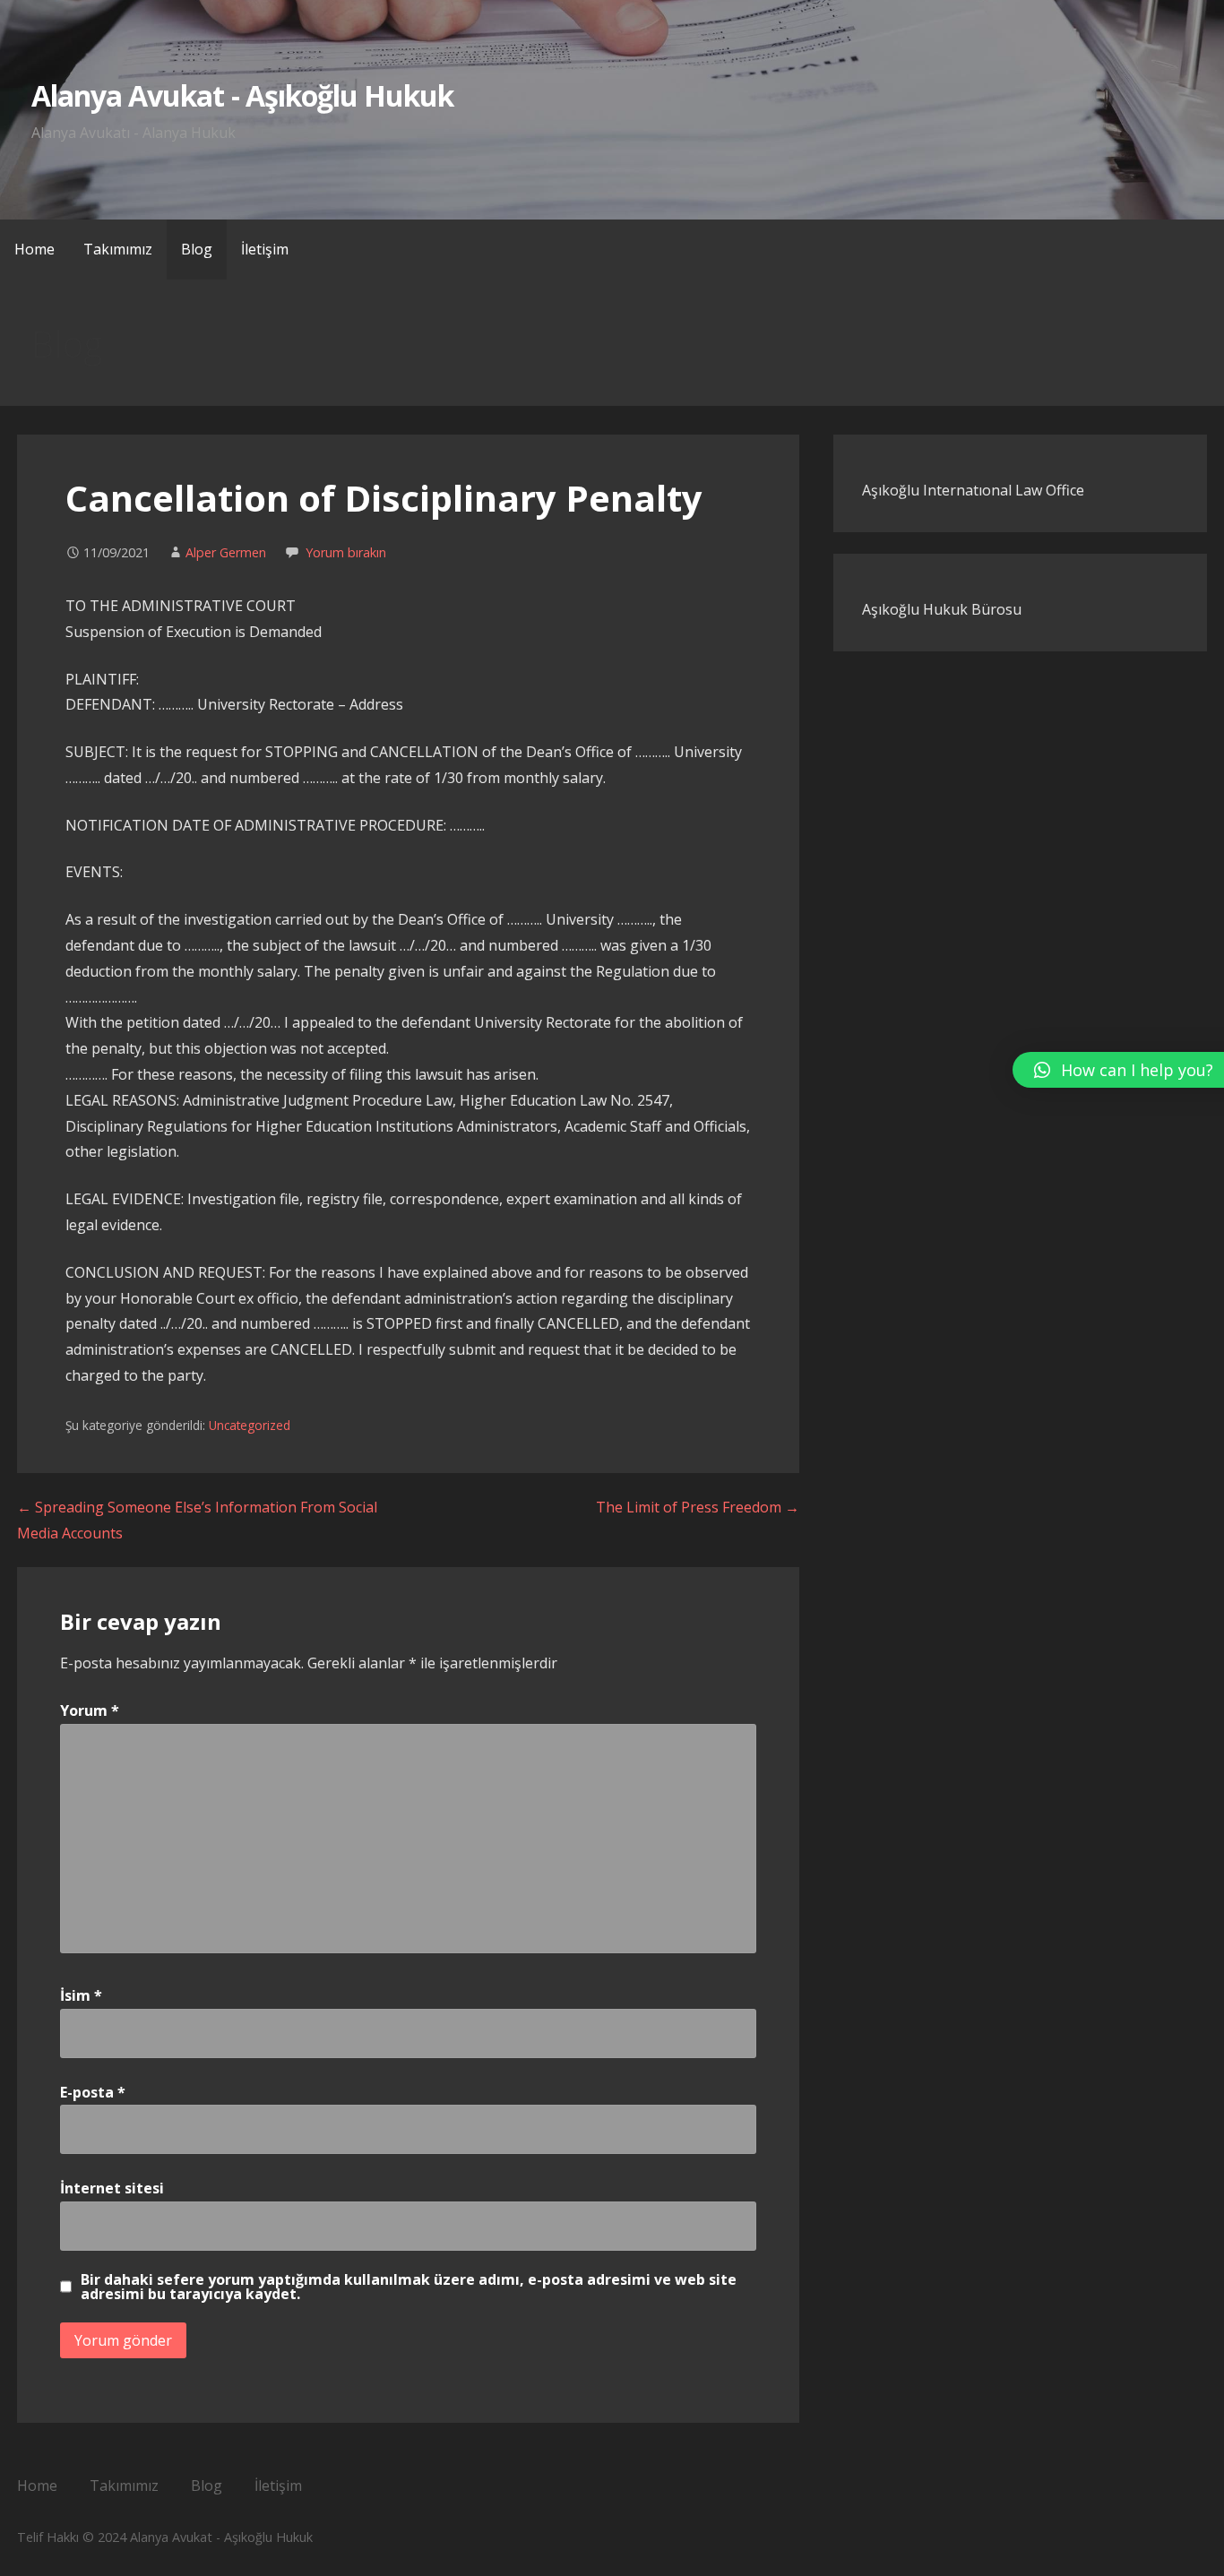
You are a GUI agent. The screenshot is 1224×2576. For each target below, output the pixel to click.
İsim (81, 1995)
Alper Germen (226, 552)
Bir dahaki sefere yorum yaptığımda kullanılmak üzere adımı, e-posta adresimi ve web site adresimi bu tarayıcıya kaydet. (409, 2287)
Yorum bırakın (346, 552)
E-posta (93, 2092)
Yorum (90, 1710)
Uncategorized (250, 1425)
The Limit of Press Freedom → (698, 1507)
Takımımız (118, 249)
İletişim (265, 249)
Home (34, 249)
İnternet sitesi (112, 2188)
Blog (197, 249)
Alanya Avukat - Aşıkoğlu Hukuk (242, 95)
